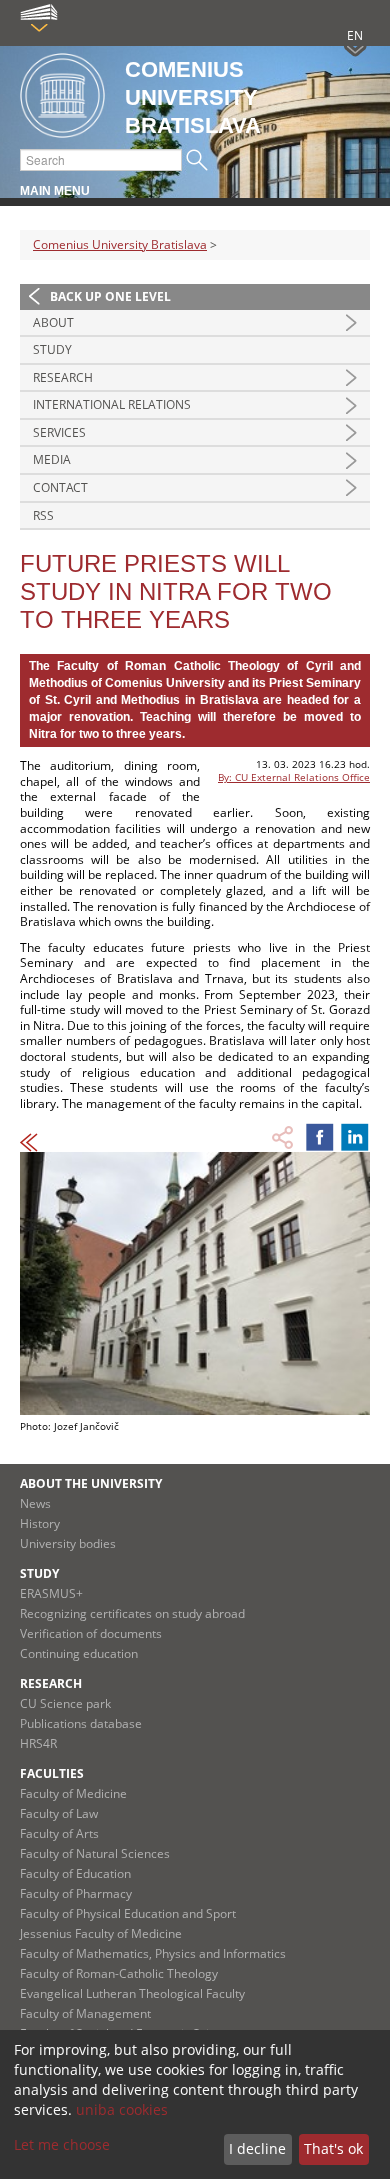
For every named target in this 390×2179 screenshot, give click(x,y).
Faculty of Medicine (73, 1793)
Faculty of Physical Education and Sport (128, 1913)
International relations (112, 404)
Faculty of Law (59, 1813)
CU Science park (65, 1703)
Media (52, 459)
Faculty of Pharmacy (76, 1893)
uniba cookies (122, 2109)
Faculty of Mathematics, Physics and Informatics (153, 1953)
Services (59, 432)
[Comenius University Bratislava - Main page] (62, 96)
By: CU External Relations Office (294, 777)
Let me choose (62, 2144)
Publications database (81, 1723)
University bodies (68, 1543)
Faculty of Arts (59, 1833)
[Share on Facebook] (320, 1137)
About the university (91, 1483)
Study (52, 349)
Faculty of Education (75, 1873)
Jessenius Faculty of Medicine (101, 1933)
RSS (43, 515)
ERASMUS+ (51, 1593)
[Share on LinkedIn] (355, 1137)
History (40, 1523)
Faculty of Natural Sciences (95, 1853)
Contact (60, 487)
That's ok (333, 2148)
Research (63, 377)
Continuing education (79, 1653)
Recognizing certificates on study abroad (132, 1613)
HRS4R (38, 1743)
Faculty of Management (85, 2013)
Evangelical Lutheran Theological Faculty (132, 1993)
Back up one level (110, 296)
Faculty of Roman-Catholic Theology (119, 1973)
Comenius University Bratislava (120, 244)
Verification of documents (91, 1633)
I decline (257, 2148)
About (53, 322)
